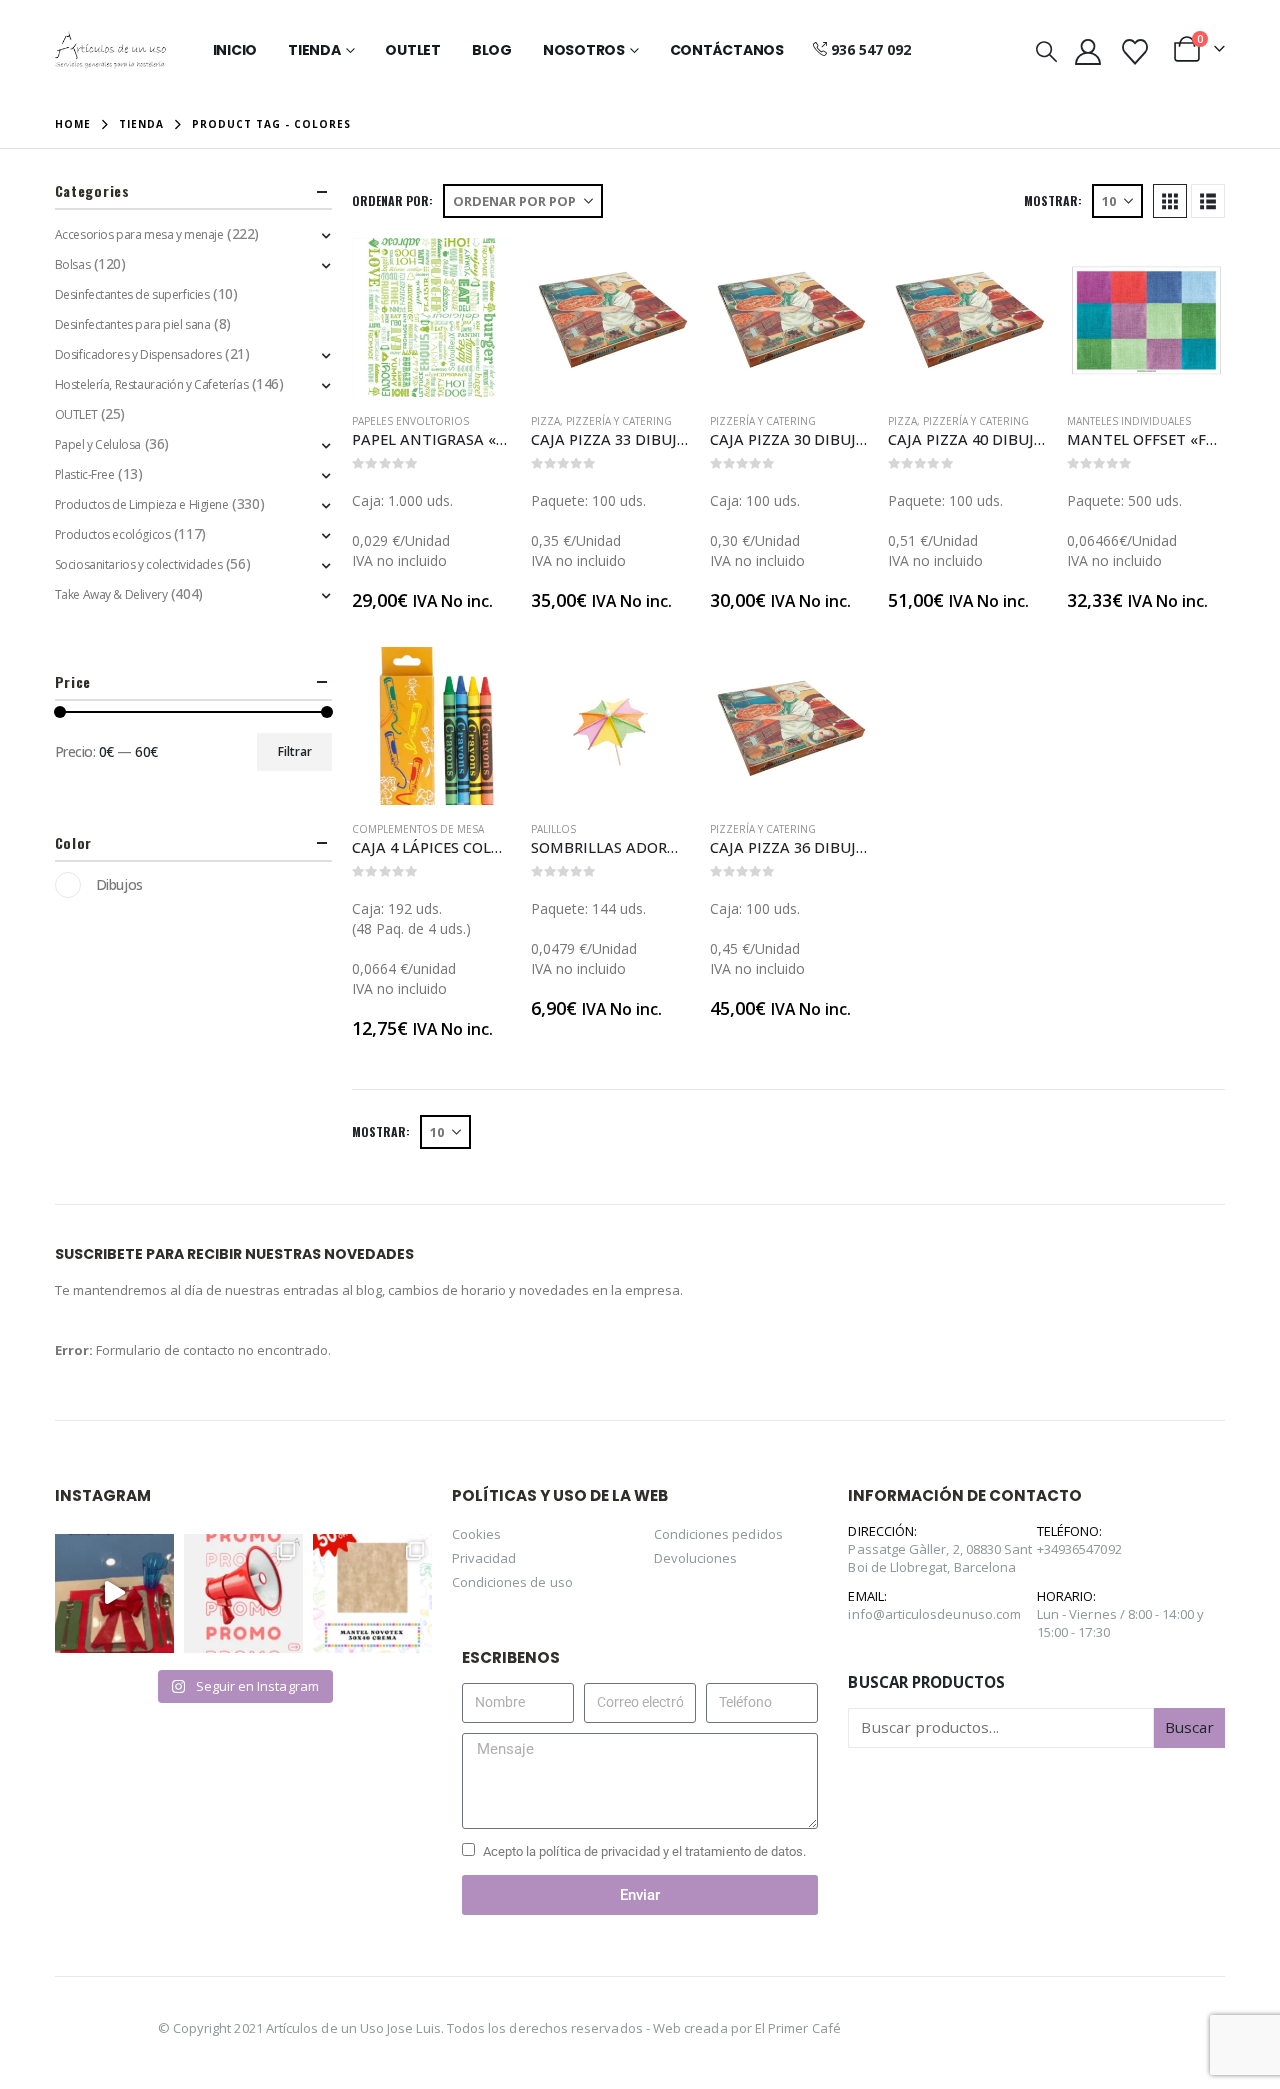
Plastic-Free (85, 474)
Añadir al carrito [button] (478, 271)
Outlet (413, 50)
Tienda (314, 50)
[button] (1046, 51)
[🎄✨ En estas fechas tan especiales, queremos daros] (114, 1593)
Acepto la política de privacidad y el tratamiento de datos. (645, 1851)
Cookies (476, 1534)
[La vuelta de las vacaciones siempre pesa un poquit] (372, 1593)
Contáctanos (727, 50)
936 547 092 (871, 49)
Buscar (1189, 1727)
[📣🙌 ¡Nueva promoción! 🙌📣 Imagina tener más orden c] (243, 1593)
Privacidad (484, 1558)
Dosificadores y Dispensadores (138, 354)
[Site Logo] (110, 50)
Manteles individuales (1129, 421)
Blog (492, 50)
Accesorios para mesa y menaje (139, 234)
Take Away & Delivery (111, 594)
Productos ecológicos (113, 534)
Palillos (553, 829)
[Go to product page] (431, 317)
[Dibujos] (68, 885)
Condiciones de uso (512, 1582)
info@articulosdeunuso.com (934, 1614)
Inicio (235, 50)
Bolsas (72, 264)
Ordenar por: (392, 200)
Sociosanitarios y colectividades (139, 564)
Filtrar (295, 751)
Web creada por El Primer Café (747, 2028)
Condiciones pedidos (718, 1534)
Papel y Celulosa (98, 444)
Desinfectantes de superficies (132, 294)
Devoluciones (696, 1558)
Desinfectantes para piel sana (133, 324)
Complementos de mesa (418, 829)
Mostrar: (1053, 200)
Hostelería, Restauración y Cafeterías (151, 384)
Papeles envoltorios (410, 421)
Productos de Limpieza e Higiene (142, 504)
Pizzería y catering (619, 421)
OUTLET (76, 414)
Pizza (545, 421)
